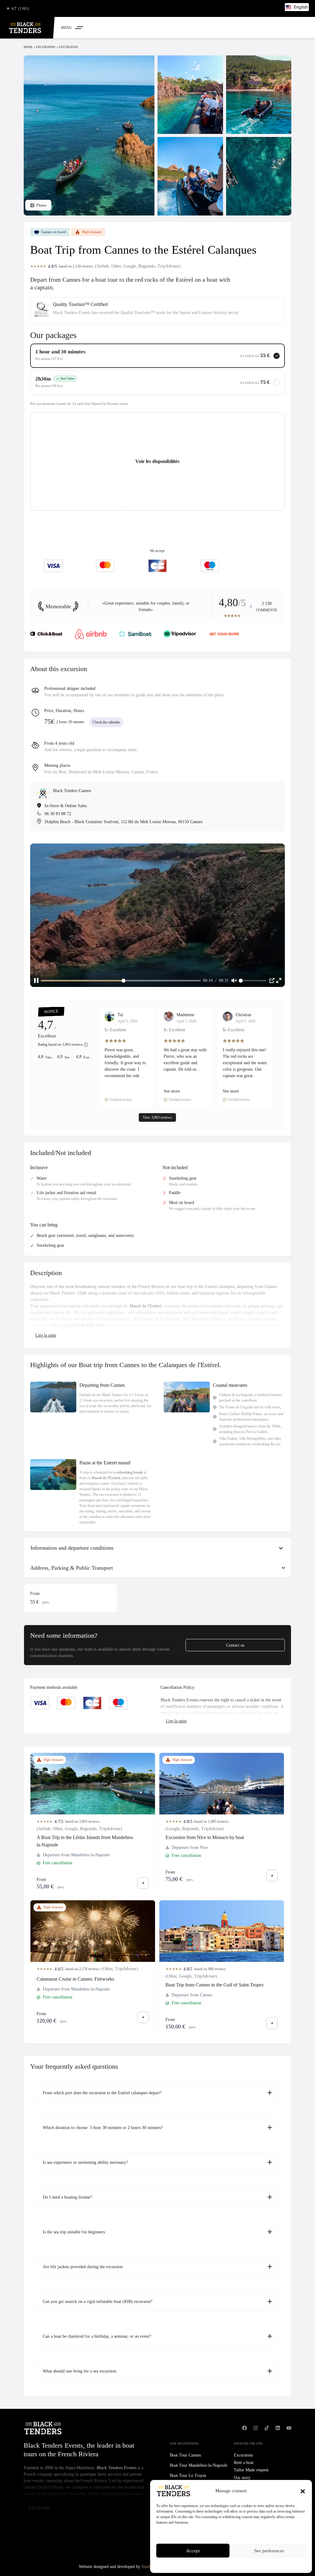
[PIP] (272, 980)
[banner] (157, 606)
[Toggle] (46, 1336)
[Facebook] (245, 2428)
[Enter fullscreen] (279, 980)
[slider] (121, 981)
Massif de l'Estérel (146, 1306)
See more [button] (172, 1091)
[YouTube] (289, 2428)
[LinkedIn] (278, 2428)
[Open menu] (72, 28)
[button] (303, 2491)
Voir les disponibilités (157, 461)
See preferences (269, 2551)
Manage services (171, 2534)
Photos (41, 205)
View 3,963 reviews (157, 1117)
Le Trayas (188, 2475)
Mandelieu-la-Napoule (199, 2465)
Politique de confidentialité (243, 2565)
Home (28, 47)
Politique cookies (209, 2565)
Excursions (46, 47)
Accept (193, 2551)
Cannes (185, 2455)
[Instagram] (256, 2428)
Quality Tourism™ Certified (80, 304)
